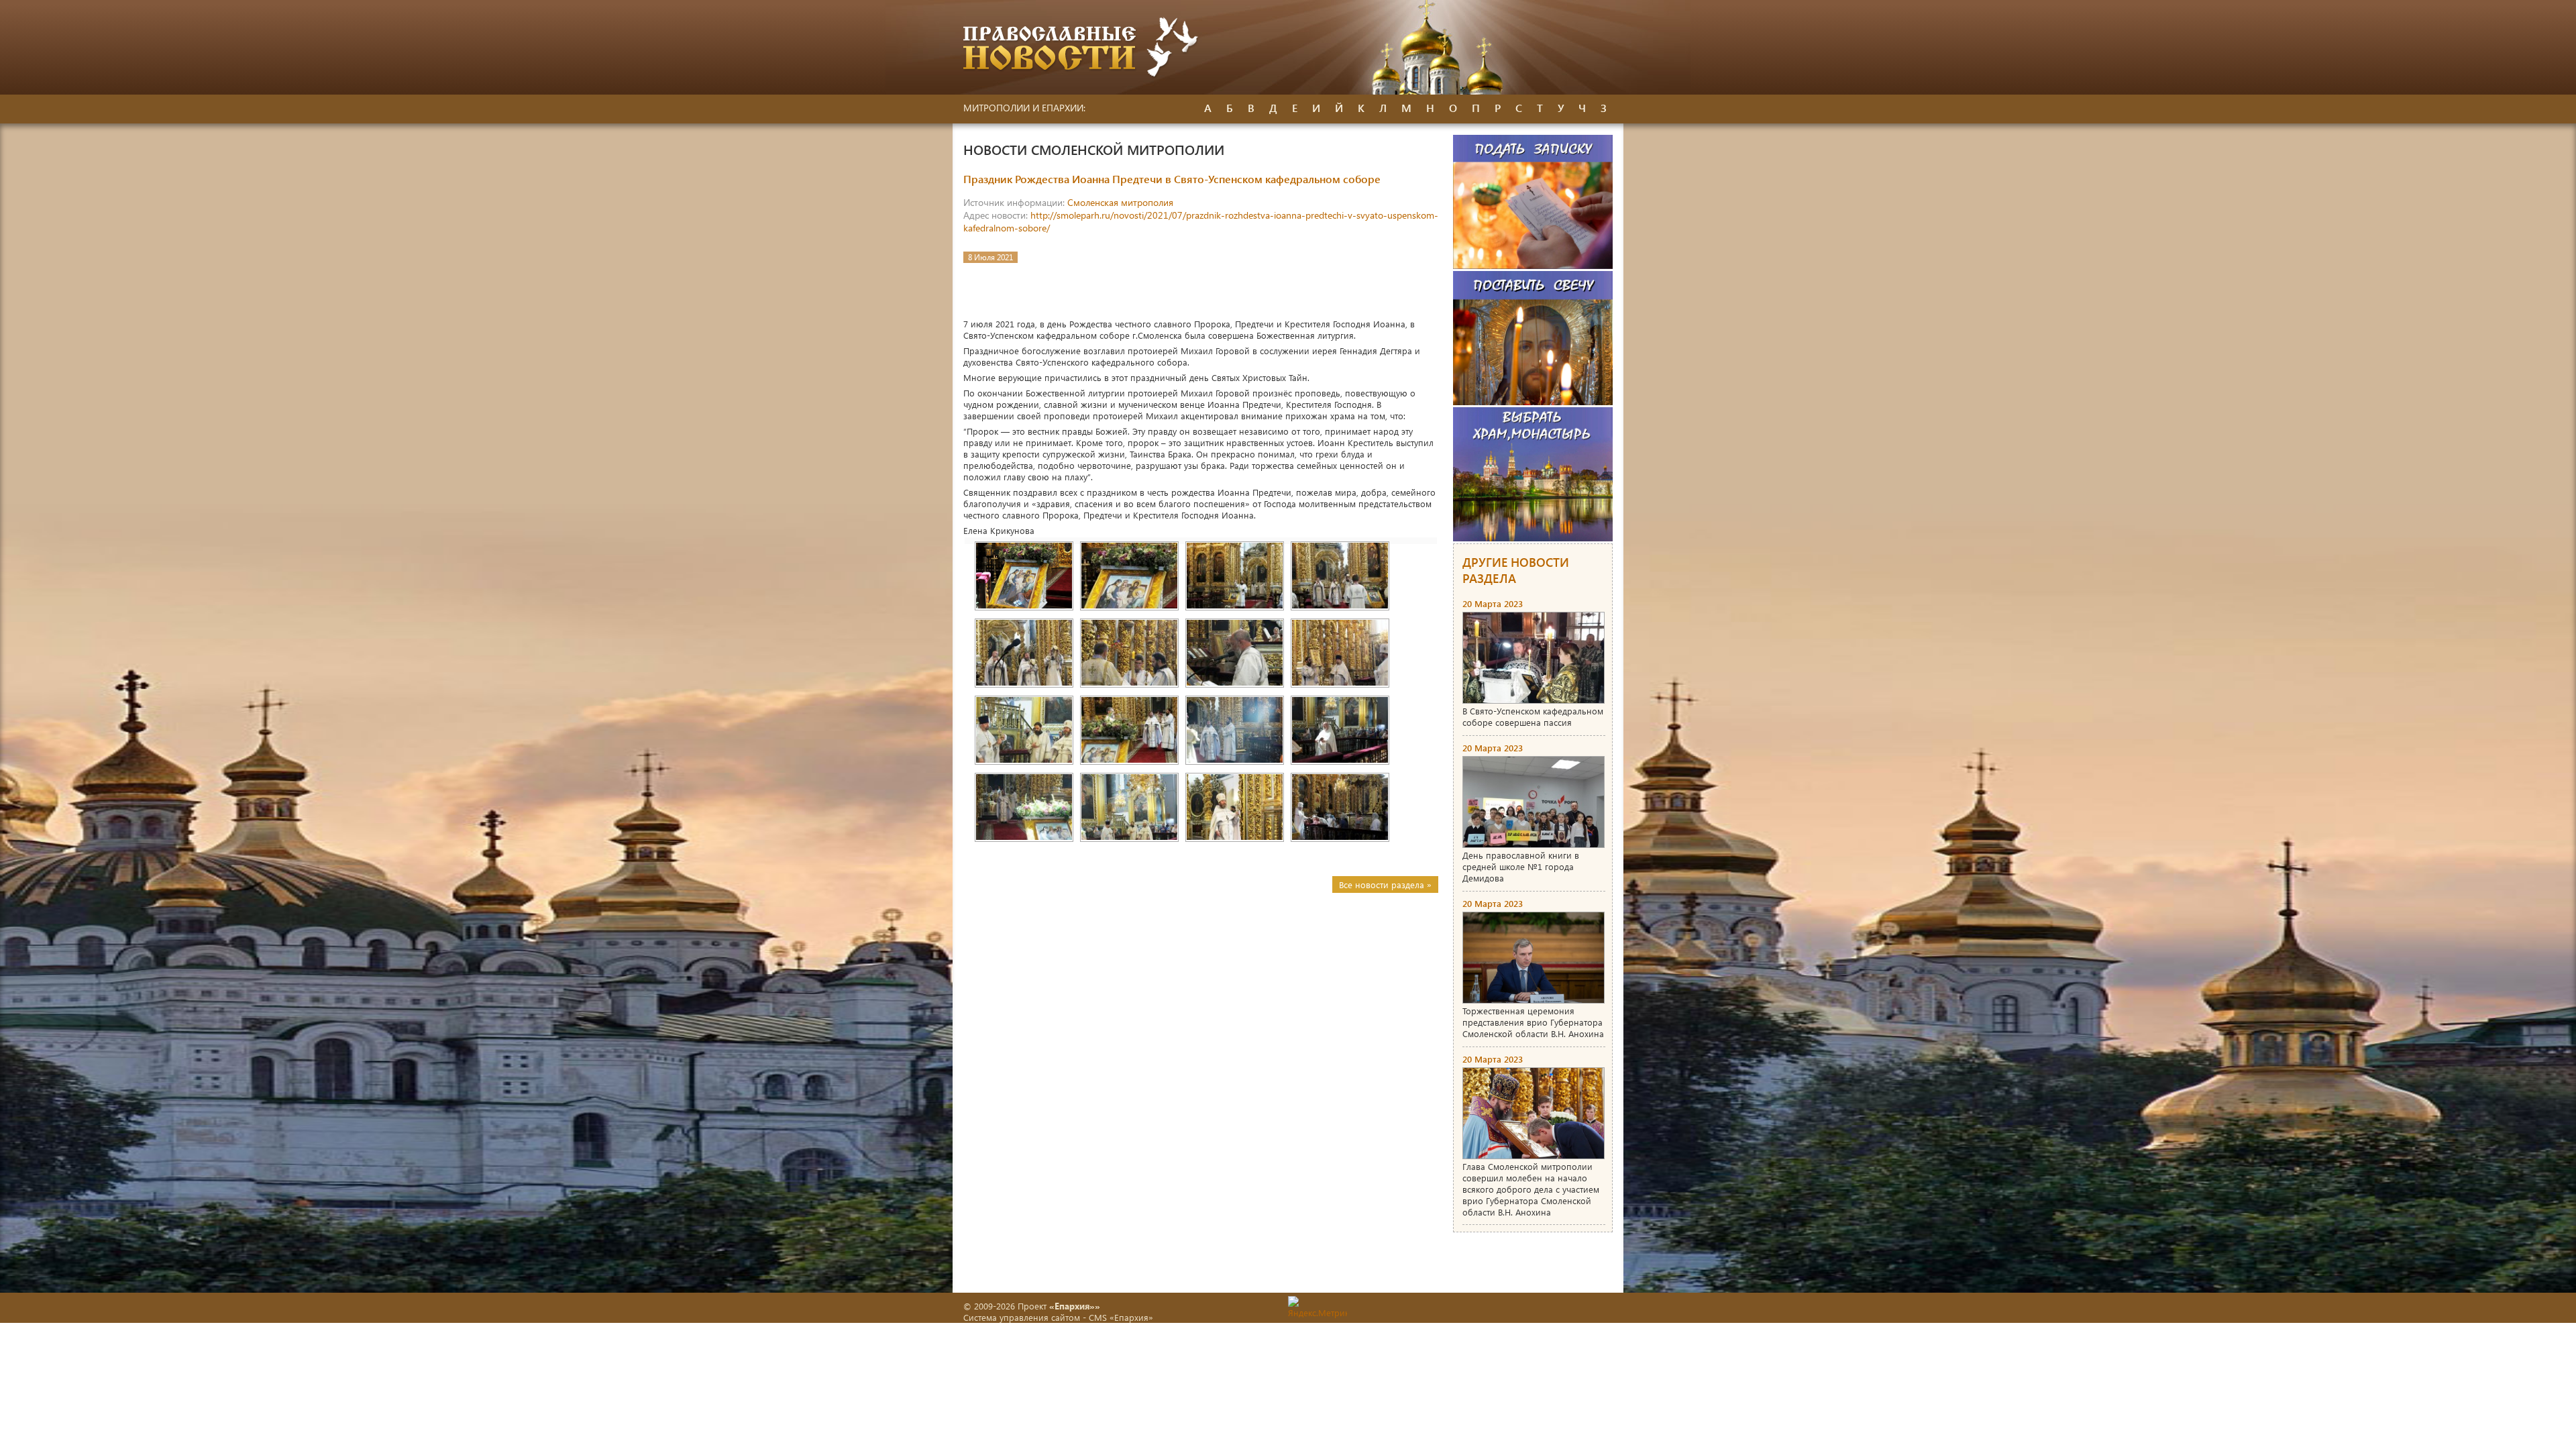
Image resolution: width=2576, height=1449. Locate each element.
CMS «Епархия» (1121, 1317)
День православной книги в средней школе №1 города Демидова (1521, 866)
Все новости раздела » (1385, 884)
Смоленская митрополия (1120, 202)
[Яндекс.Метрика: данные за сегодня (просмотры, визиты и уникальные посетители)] (1318, 1307)
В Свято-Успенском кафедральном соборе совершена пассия (1533, 716)
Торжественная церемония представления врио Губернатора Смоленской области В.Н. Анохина (1533, 1022)
